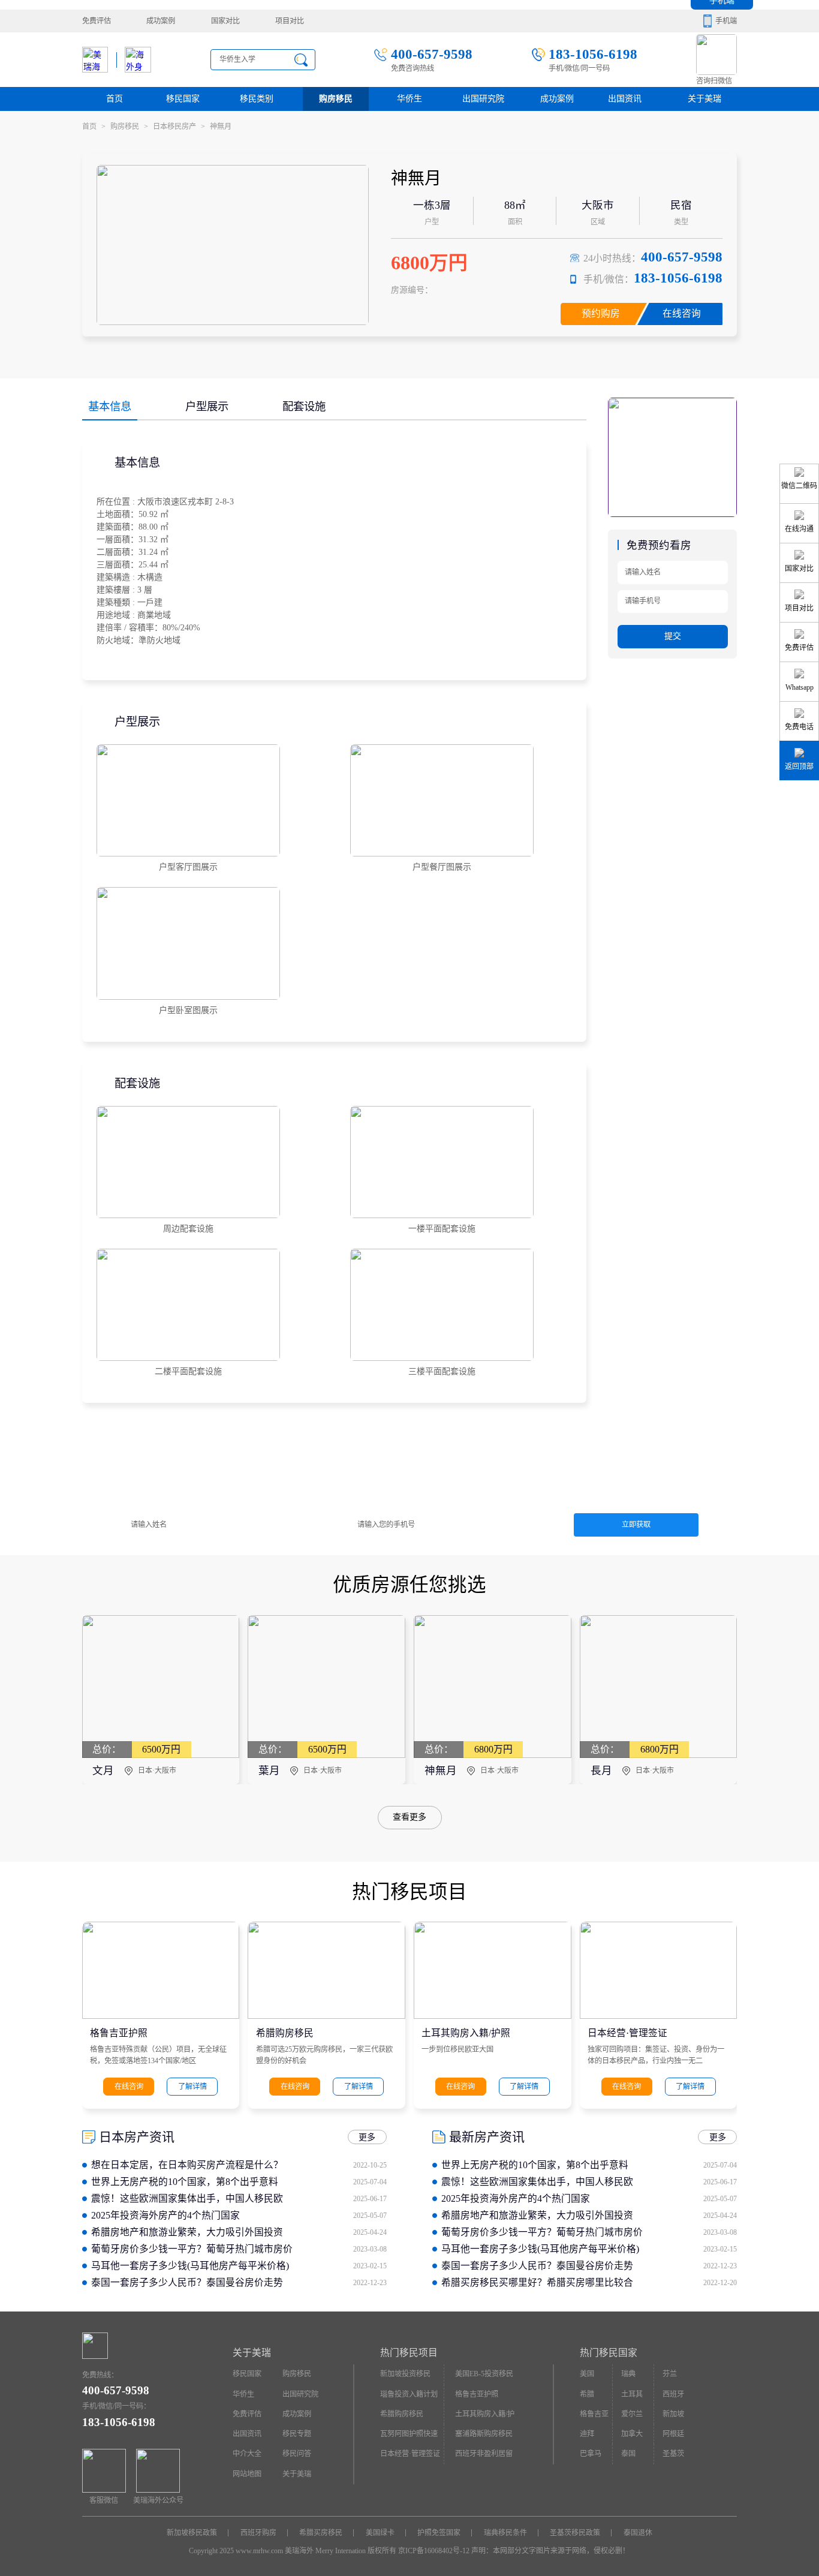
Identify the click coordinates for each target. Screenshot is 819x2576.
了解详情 (192, 2087)
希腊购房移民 (285, 2033)
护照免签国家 (439, 2533)
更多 (367, 2137)
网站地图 (247, 2474)
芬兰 (670, 2374)
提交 (673, 636)
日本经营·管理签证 (627, 2033)
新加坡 (673, 2414)
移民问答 (297, 2454)
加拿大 (632, 2434)
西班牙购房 (258, 2533)
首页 (115, 99)
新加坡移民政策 (192, 2533)
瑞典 (628, 2374)
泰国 (628, 2454)
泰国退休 (638, 2533)
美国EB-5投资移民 (484, 2374)
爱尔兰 (632, 2414)
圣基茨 (673, 2454)
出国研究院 (483, 99)
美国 (587, 2374)
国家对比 (225, 21)
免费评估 (97, 21)
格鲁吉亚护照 (119, 2033)
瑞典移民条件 (505, 2533)
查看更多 (409, 1818)
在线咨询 (682, 313)
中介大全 (247, 2454)
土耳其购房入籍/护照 (466, 2033)
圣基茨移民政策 (575, 2533)
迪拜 (587, 2434)
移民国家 (183, 99)
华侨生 (409, 99)
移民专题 (297, 2434)
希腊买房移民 (321, 2533)
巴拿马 (591, 2454)
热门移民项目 (409, 2353)
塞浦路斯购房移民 (484, 2434)
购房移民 (336, 99)
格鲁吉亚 (594, 2414)
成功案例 (161, 21)
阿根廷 (673, 2434)
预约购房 (601, 313)
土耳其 (632, 2394)
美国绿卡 (380, 2533)
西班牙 (673, 2394)
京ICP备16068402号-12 (434, 2551)
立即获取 (636, 1525)
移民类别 (257, 99)
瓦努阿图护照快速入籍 (409, 2437)
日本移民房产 (179, 127)
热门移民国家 (609, 2353)
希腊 (587, 2394)
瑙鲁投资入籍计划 (409, 2394)
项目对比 (290, 21)
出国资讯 (247, 2434)
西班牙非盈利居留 (484, 2454)
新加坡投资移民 (405, 2374)
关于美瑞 (704, 99)
